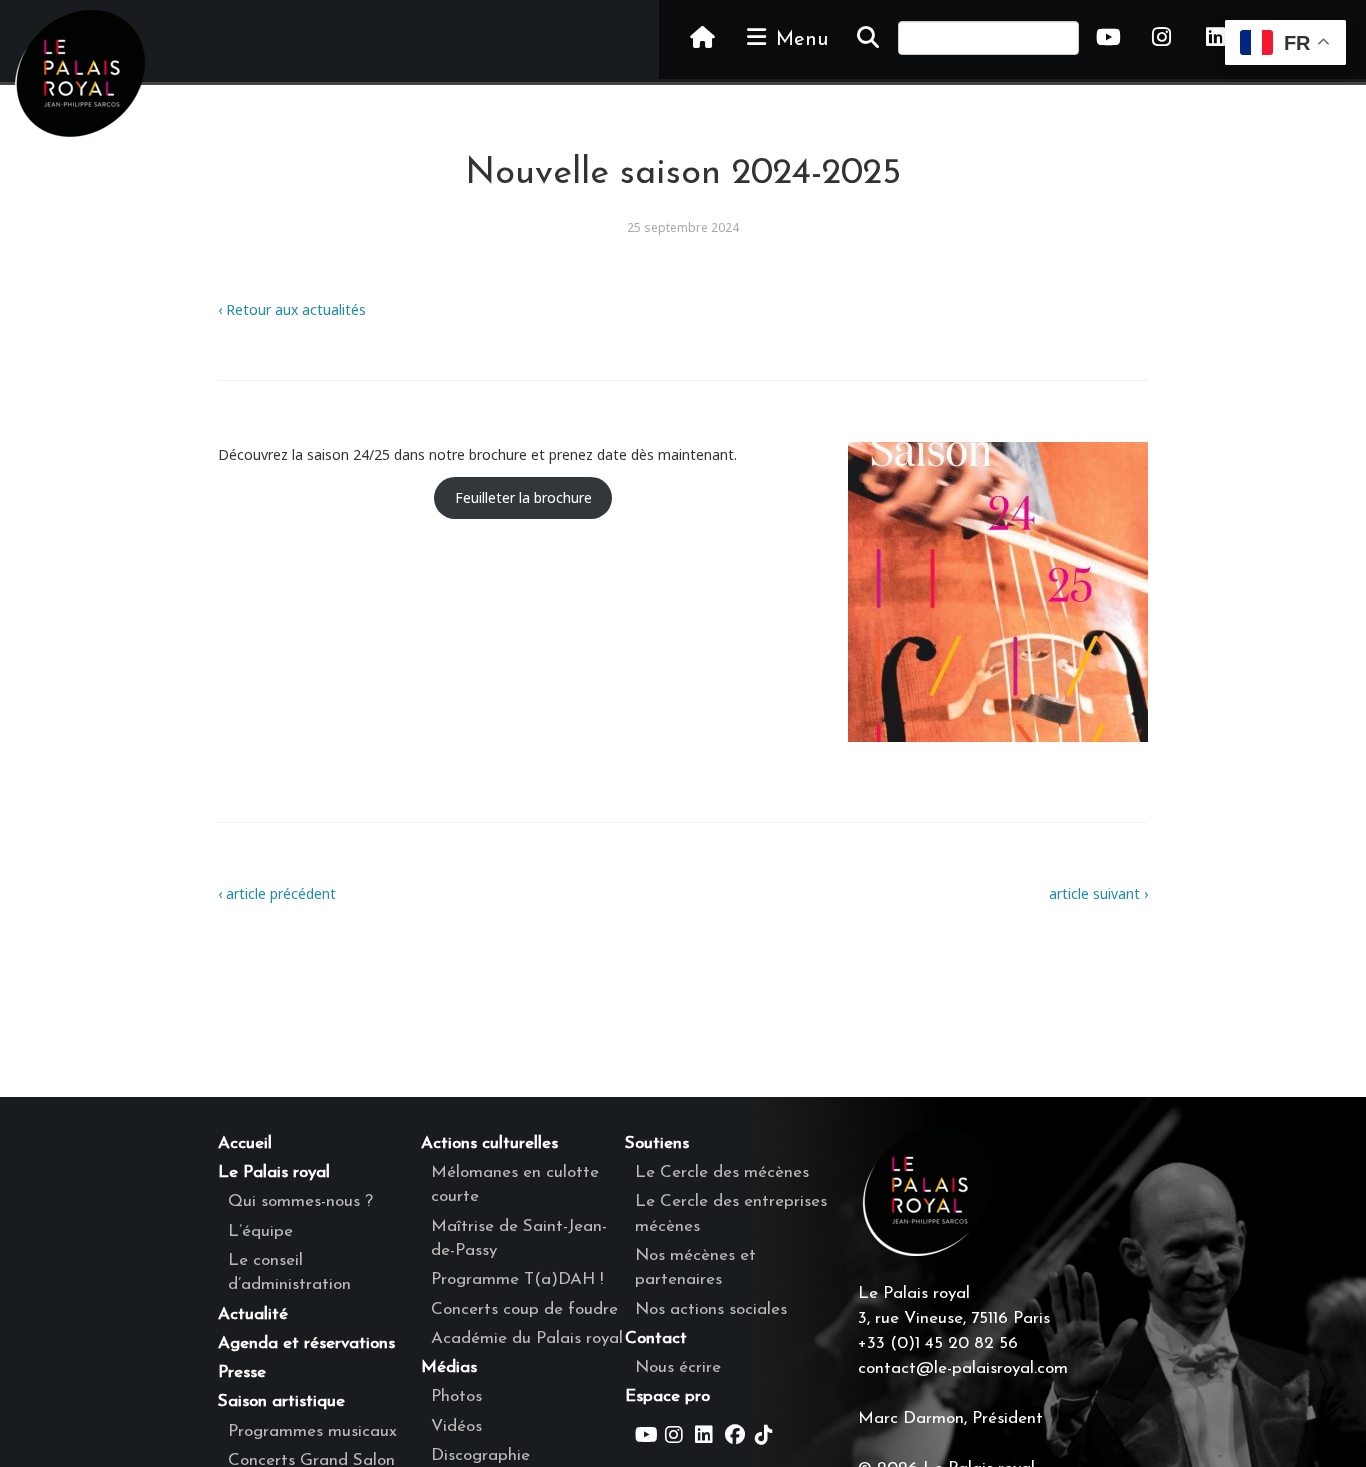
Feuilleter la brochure (523, 497)
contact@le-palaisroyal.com (963, 1368)
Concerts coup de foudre (524, 1309)
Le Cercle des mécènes (722, 1172)
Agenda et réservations (306, 1343)
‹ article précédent (277, 893)
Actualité (253, 1314)
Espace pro (667, 1396)
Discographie (480, 1455)
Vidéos (456, 1426)
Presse (242, 1372)
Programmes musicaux (312, 1431)
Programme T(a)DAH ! (517, 1279)
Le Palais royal (274, 1172)
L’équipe (260, 1231)
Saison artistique (281, 1401)
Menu (799, 40)
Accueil (245, 1143)
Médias (449, 1367)
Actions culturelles (489, 1143)
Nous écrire (678, 1367)
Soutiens (657, 1143)
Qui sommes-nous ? (300, 1201)
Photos (456, 1396)
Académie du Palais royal (527, 1338)
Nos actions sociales (711, 1309)
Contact (656, 1338)
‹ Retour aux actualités (292, 309)
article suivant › (1098, 893)
